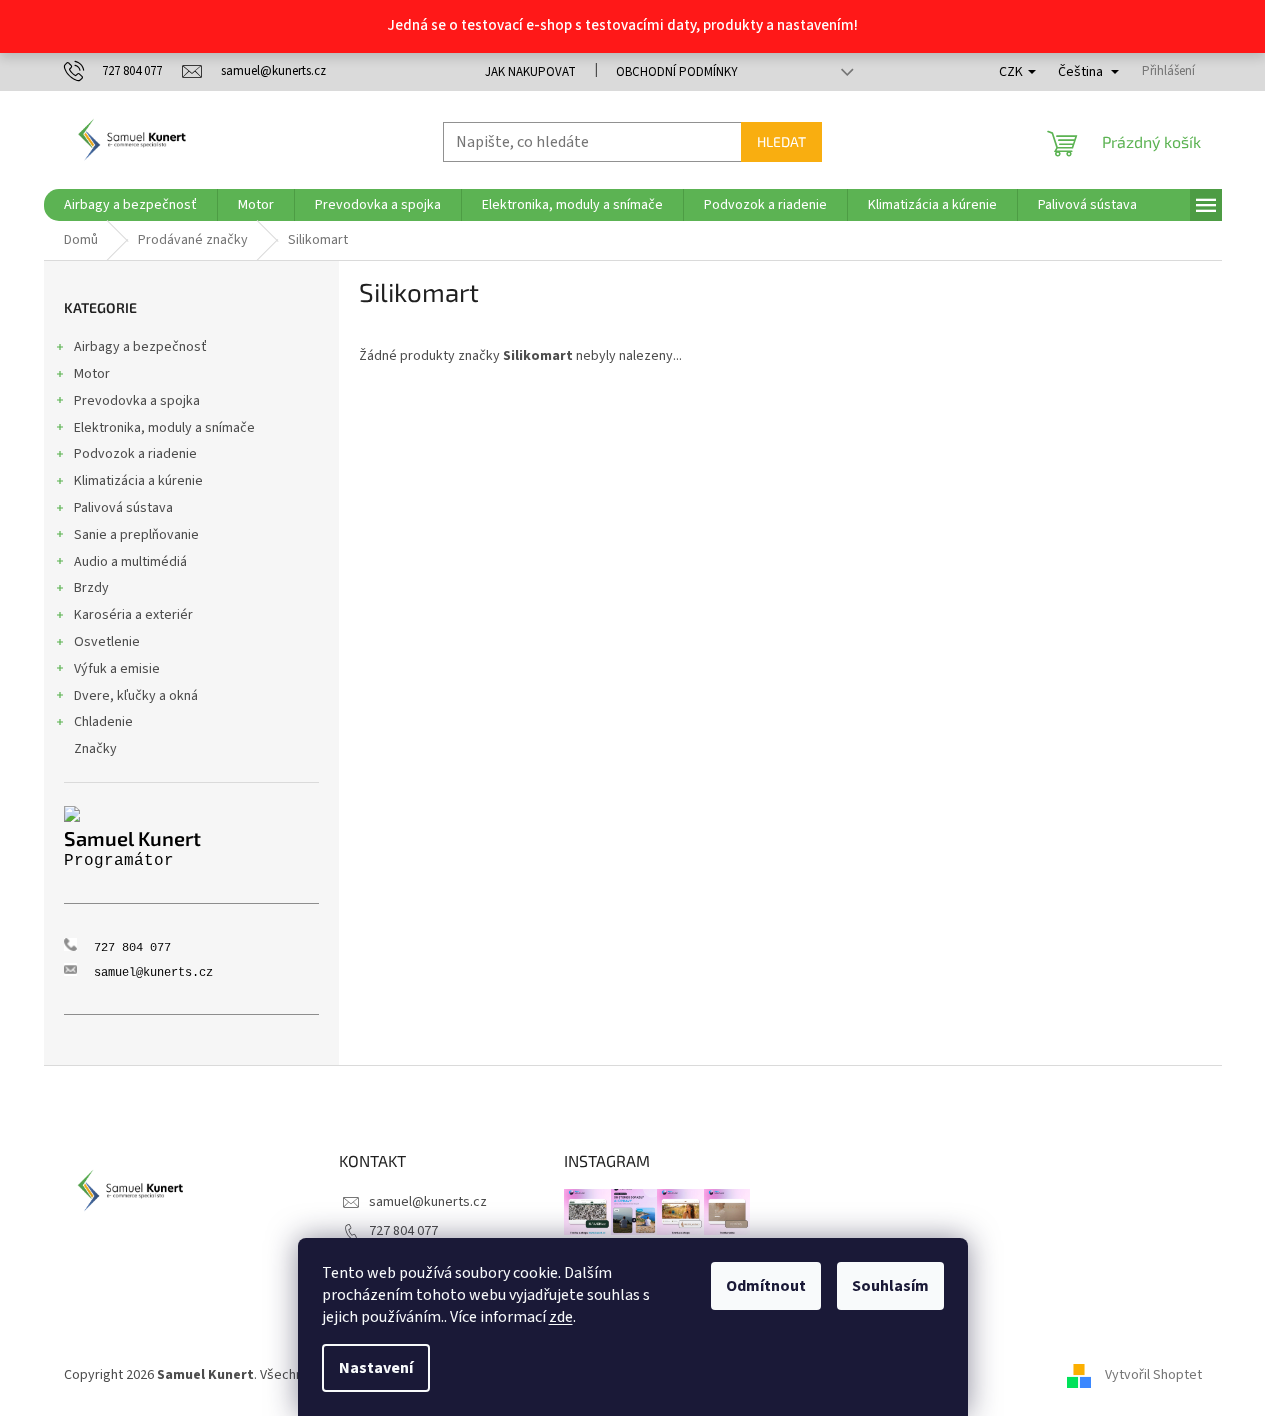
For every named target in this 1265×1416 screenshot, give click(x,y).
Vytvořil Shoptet (1153, 1375)
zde (561, 1317)
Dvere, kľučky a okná (136, 696)
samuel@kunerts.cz (428, 1202)
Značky (95, 749)
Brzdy (91, 588)
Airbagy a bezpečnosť (140, 347)
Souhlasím (890, 1286)
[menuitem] (130, 205)
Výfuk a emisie (117, 669)
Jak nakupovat (530, 72)
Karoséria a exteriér (133, 615)
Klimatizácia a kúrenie (138, 481)
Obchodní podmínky (677, 72)
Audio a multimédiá (130, 562)
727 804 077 (403, 1231)
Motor (92, 374)
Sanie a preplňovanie (136, 535)
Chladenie (103, 722)
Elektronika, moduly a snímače (164, 428)
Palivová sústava (123, 508)
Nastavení (376, 1368)
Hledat (781, 141)
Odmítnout (766, 1286)
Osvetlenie (107, 642)
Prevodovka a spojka (137, 401)
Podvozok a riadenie (135, 454)
